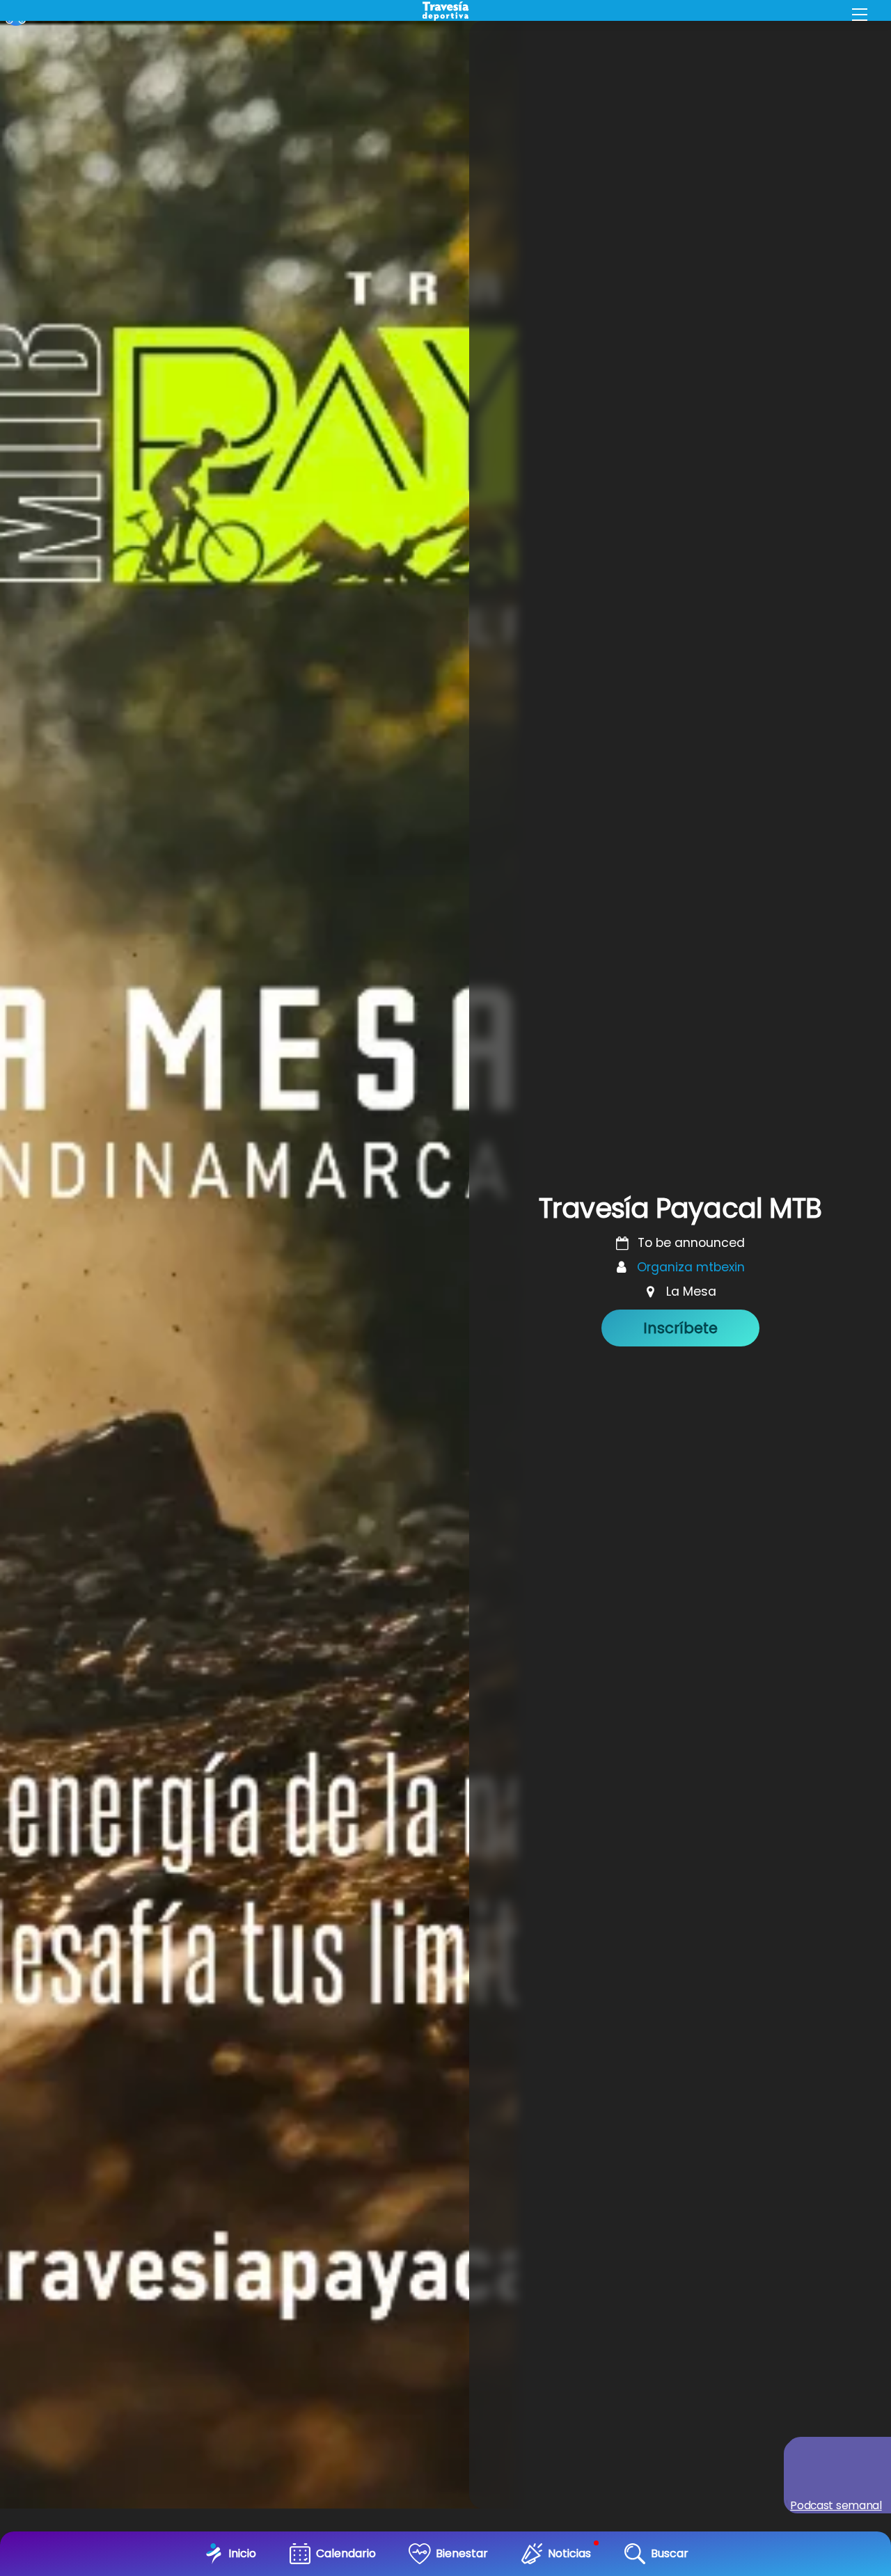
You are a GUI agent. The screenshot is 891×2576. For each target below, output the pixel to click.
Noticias (569, 2553)
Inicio (242, 2553)
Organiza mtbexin (691, 1267)
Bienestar (462, 2553)
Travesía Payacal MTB (680, 1208)
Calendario (346, 2553)
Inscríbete (680, 1328)
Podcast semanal (836, 2505)
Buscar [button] (670, 2553)
